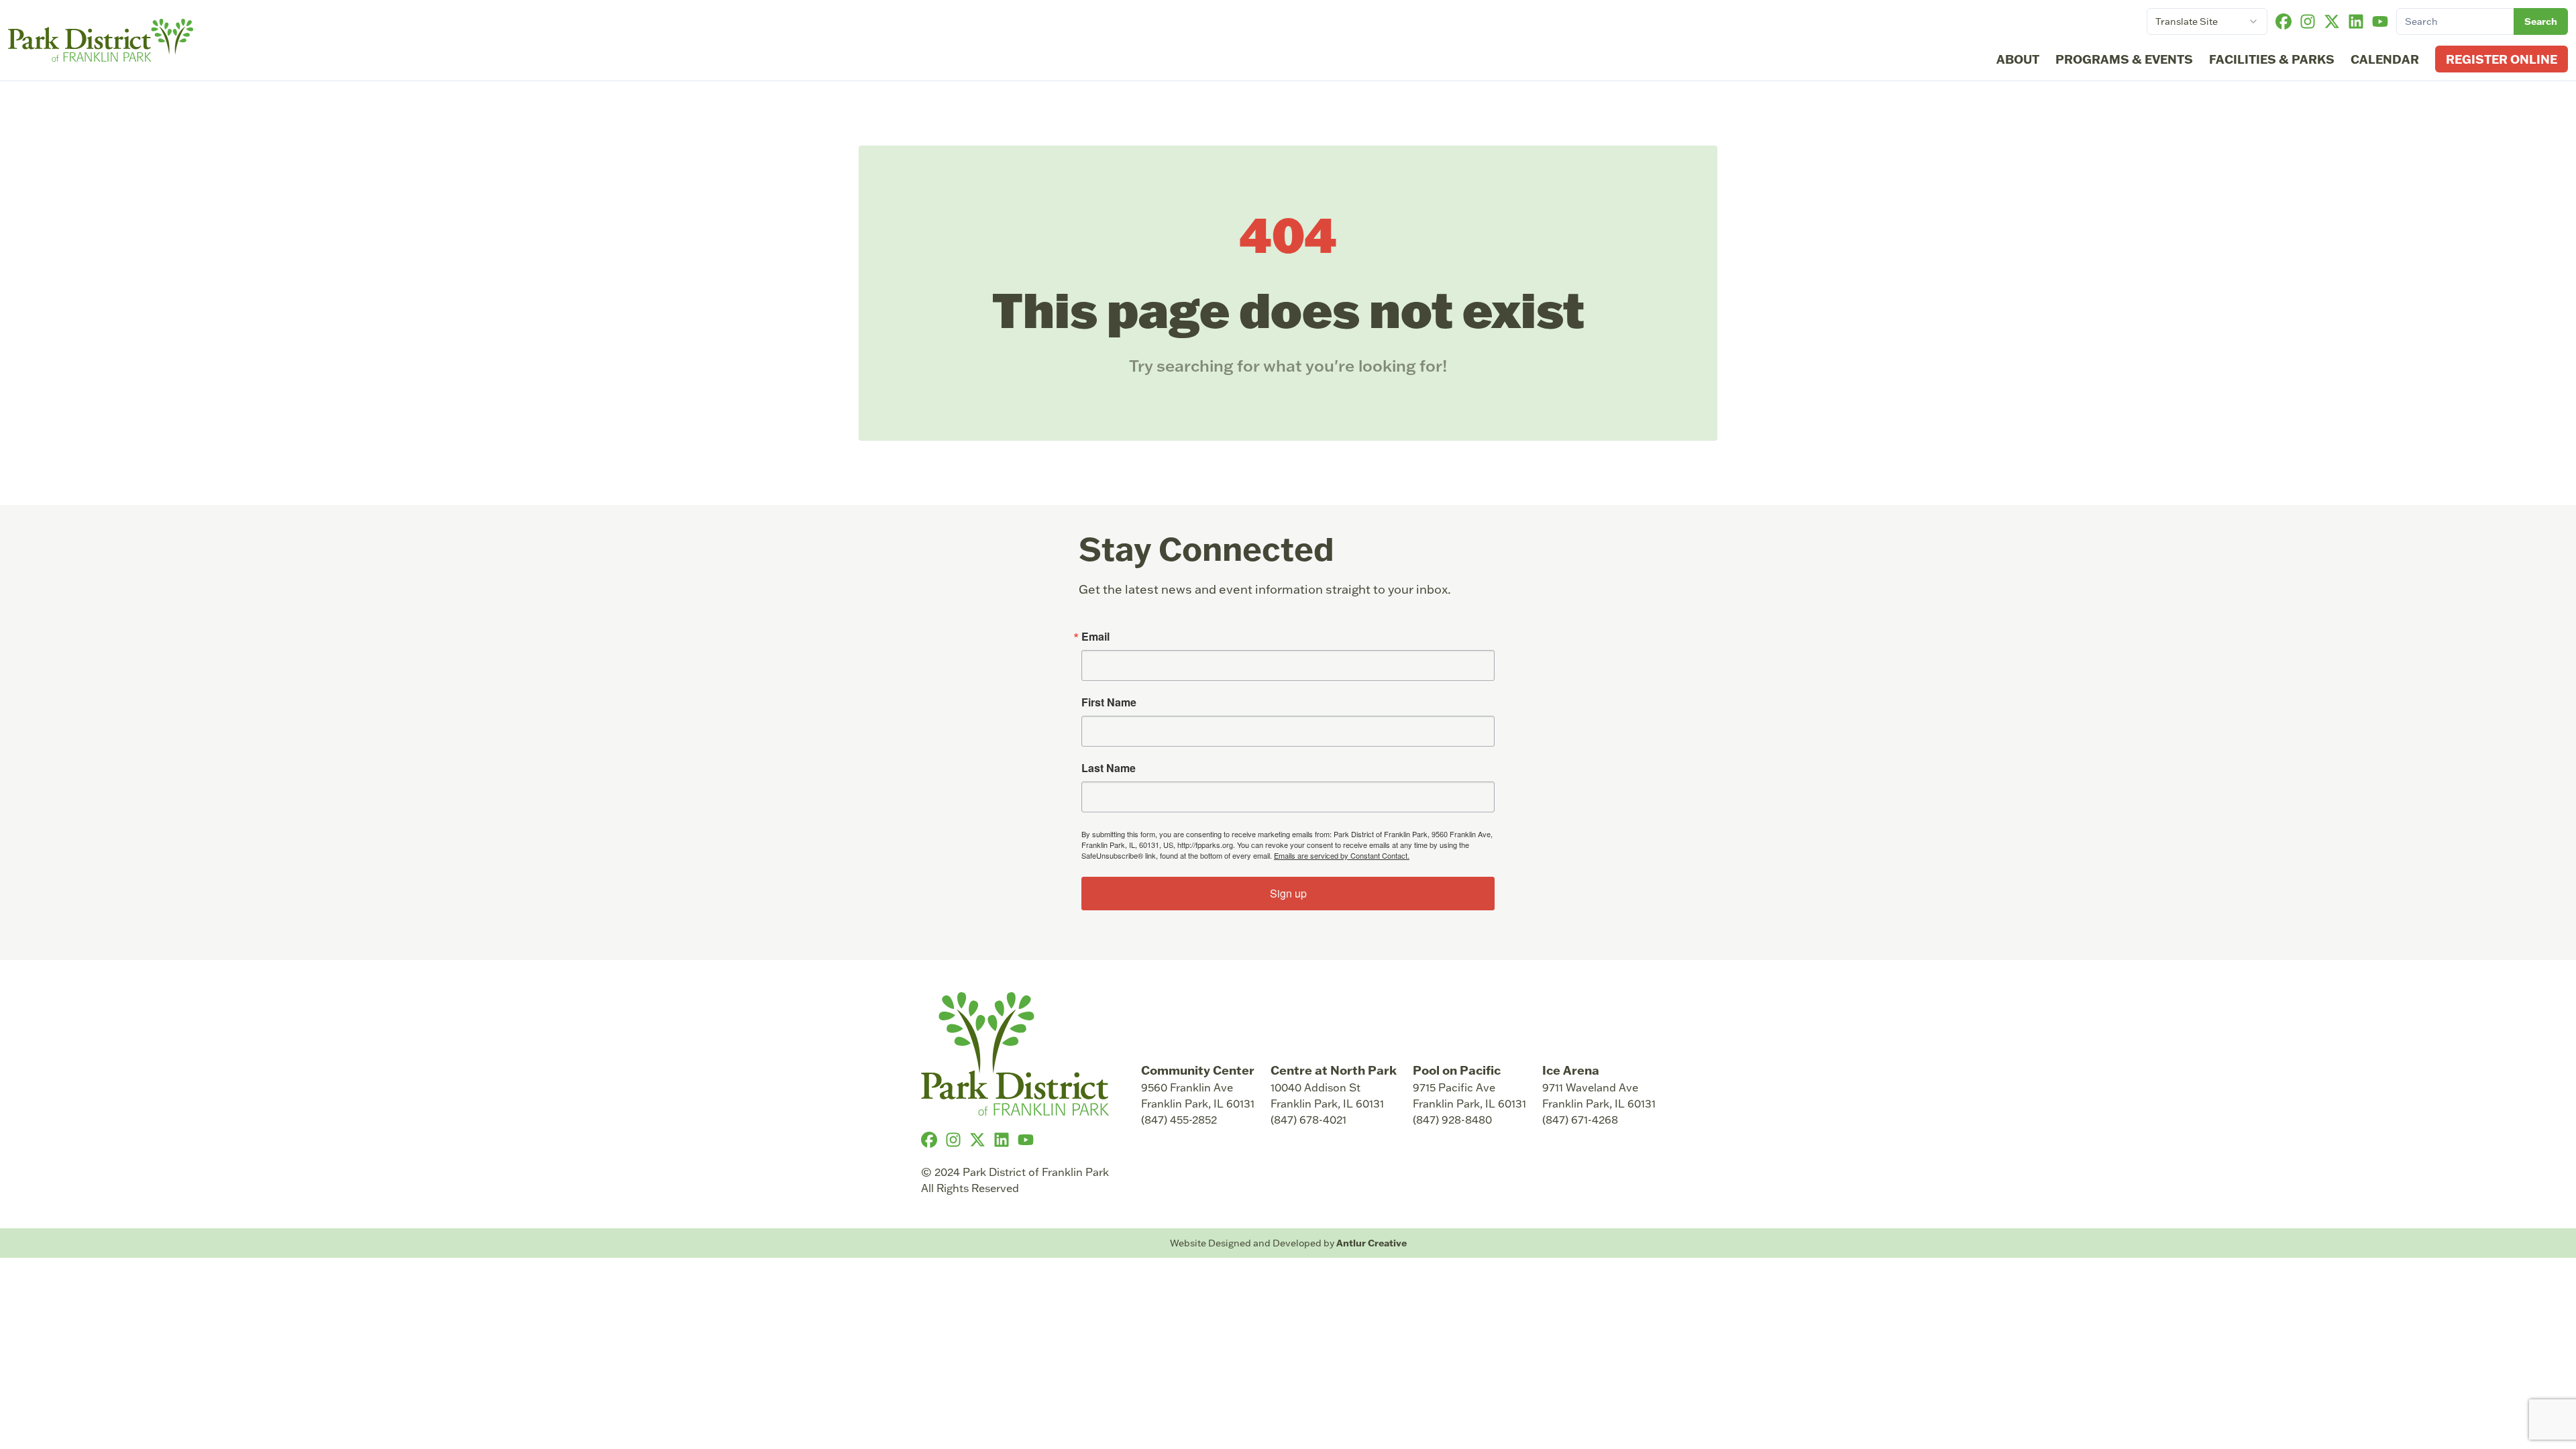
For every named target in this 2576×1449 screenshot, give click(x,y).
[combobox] (2207, 21)
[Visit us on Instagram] (2308, 21)
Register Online (2502, 59)
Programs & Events (2124, 59)
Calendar (2385, 59)
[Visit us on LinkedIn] (2356, 21)
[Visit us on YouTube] (2380, 21)
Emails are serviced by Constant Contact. (1342, 855)
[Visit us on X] (2332, 21)
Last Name (1109, 768)
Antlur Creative (1372, 1243)
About (2018, 59)
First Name (1109, 702)
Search (2541, 21)
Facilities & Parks (2272, 59)
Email (1095, 637)
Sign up (1288, 893)
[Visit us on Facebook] (2284, 21)
